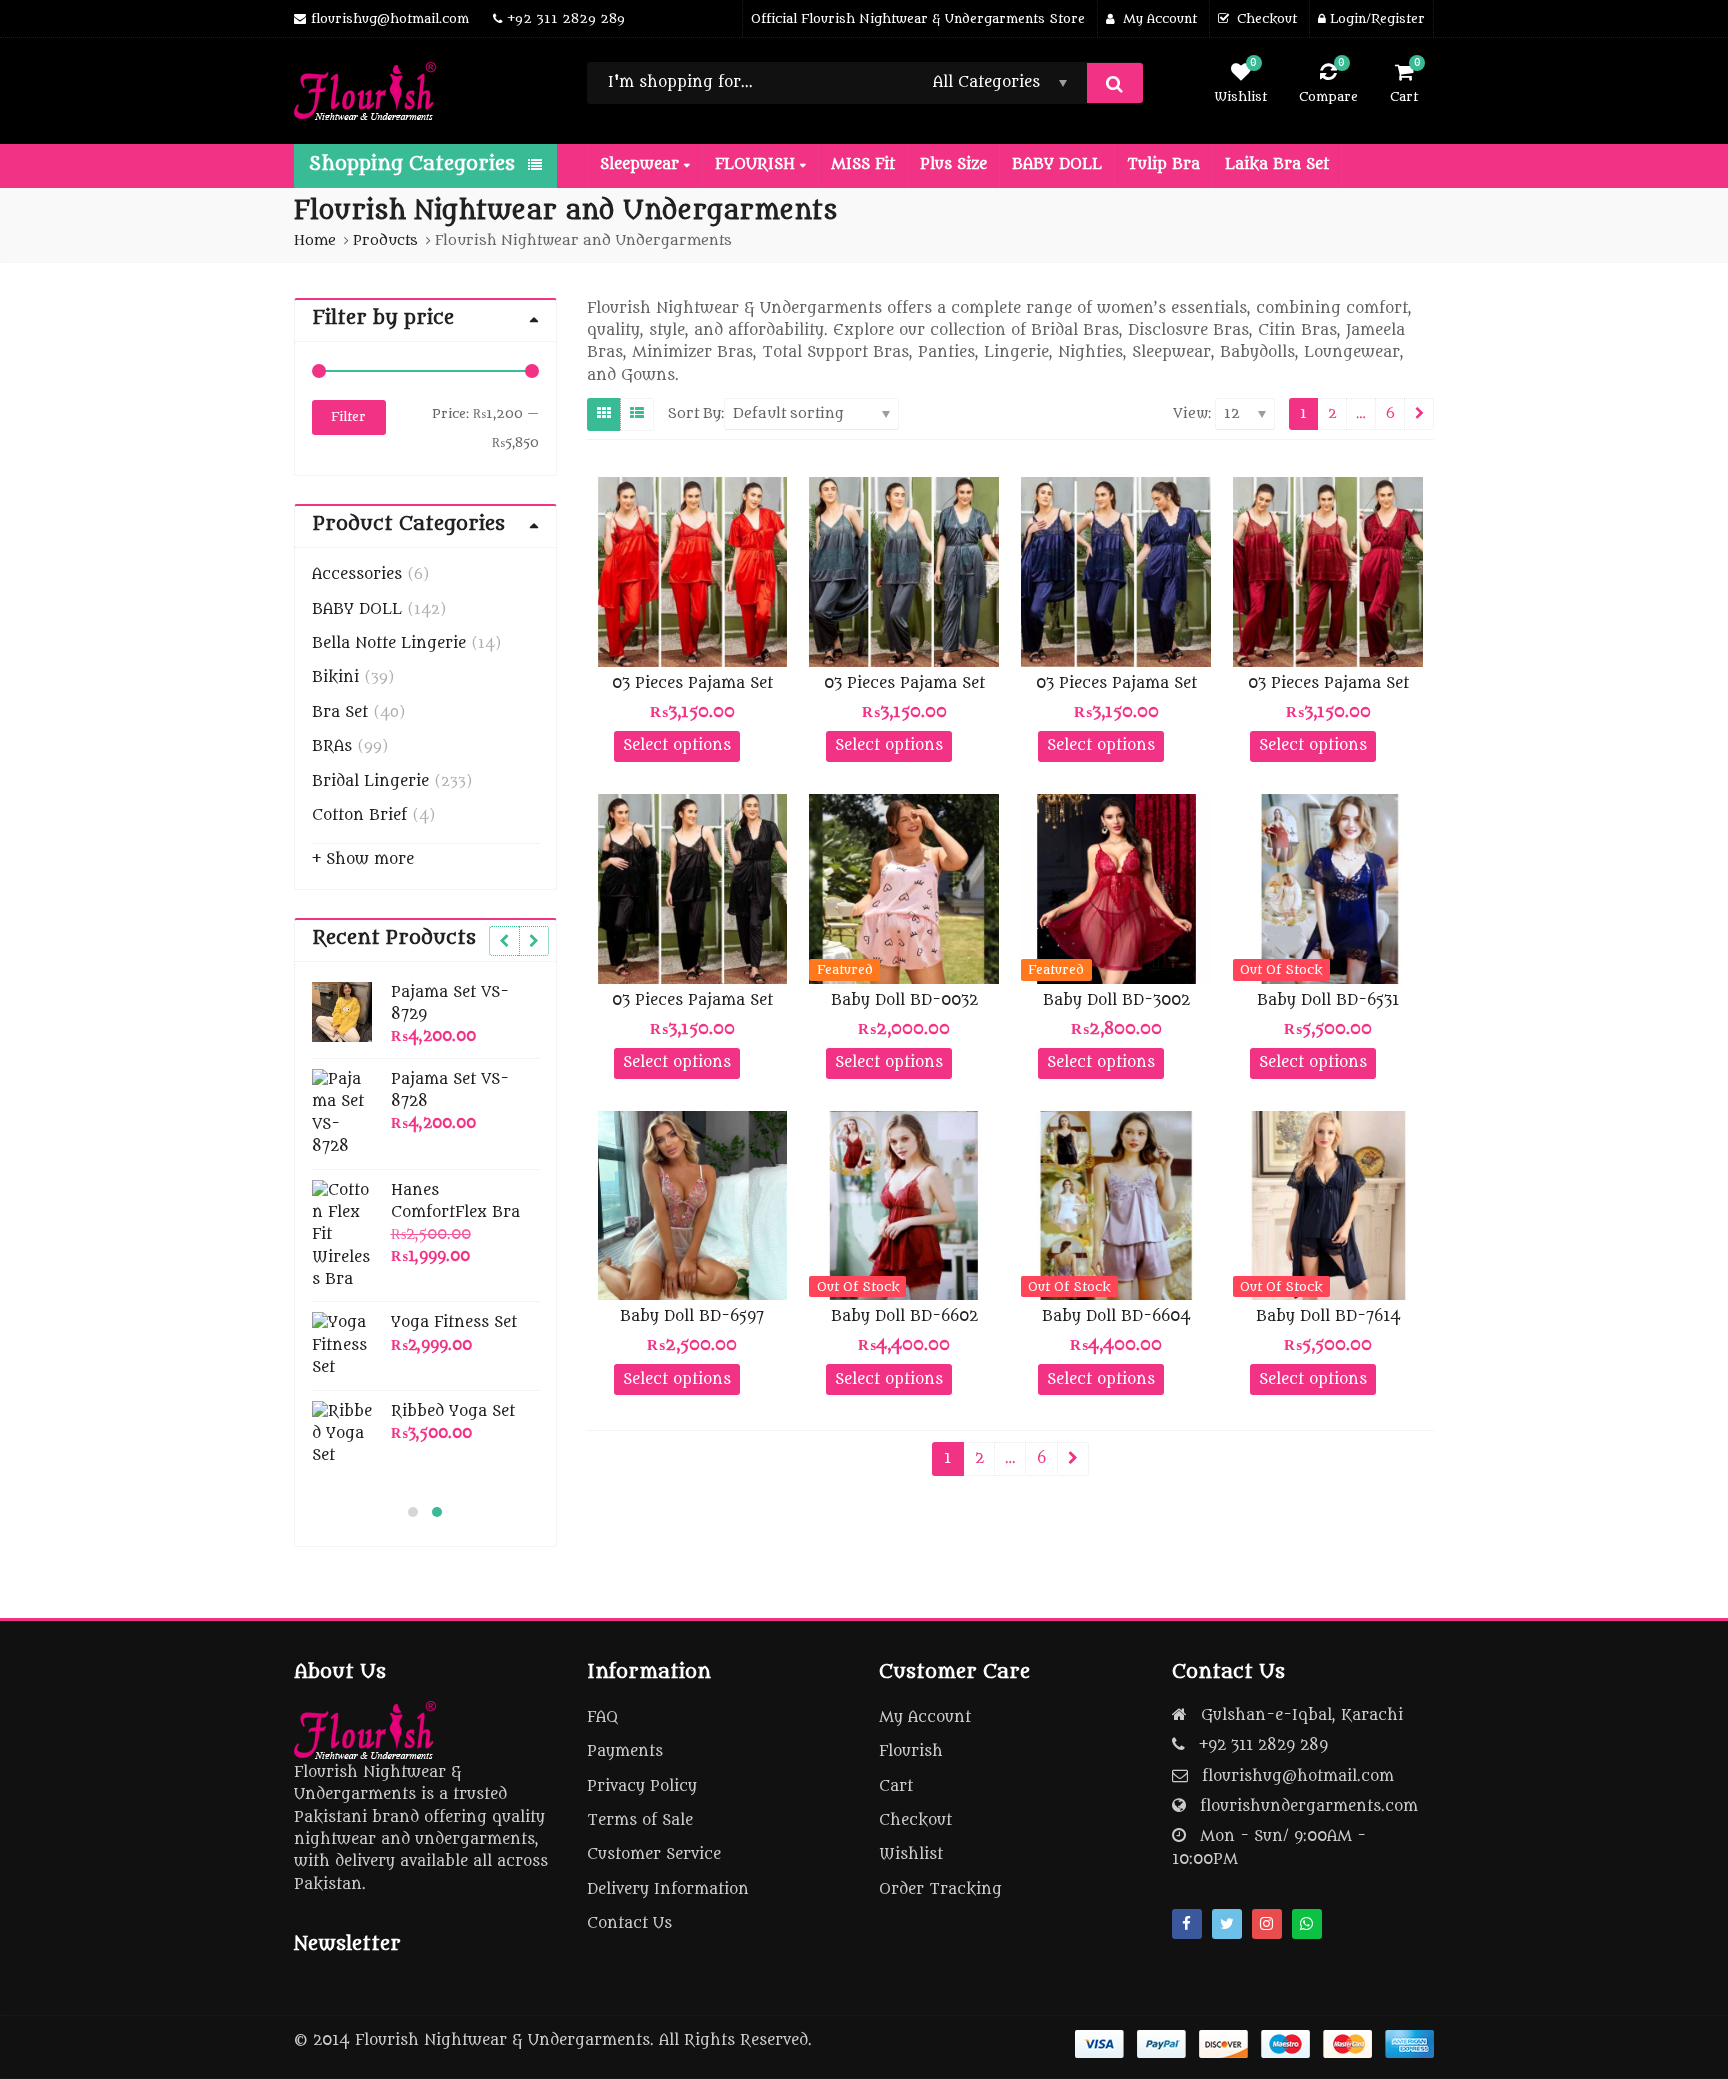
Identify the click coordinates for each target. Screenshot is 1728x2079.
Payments (625, 1751)
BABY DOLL (1057, 164)
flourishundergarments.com (1309, 1806)
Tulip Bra (1163, 164)
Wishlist (911, 1854)
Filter (348, 417)
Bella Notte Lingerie (389, 643)
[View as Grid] (604, 414)
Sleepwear (642, 164)
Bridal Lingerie (370, 781)
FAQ (602, 1717)
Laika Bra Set (1277, 164)
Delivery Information (668, 1889)
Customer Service (654, 1854)
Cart (896, 1786)
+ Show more (363, 859)
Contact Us (629, 1923)
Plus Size (953, 164)
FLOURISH (757, 164)
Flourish (911, 1751)
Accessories (357, 574)
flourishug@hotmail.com (1298, 1776)
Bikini (335, 677)
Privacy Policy (642, 1786)
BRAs (332, 746)
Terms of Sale (640, 1820)
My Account (925, 1717)
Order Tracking (940, 1889)
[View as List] (637, 414)
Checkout (915, 1820)
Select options (677, 745)
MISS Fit (863, 164)
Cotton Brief (359, 815)
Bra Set (340, 712)
